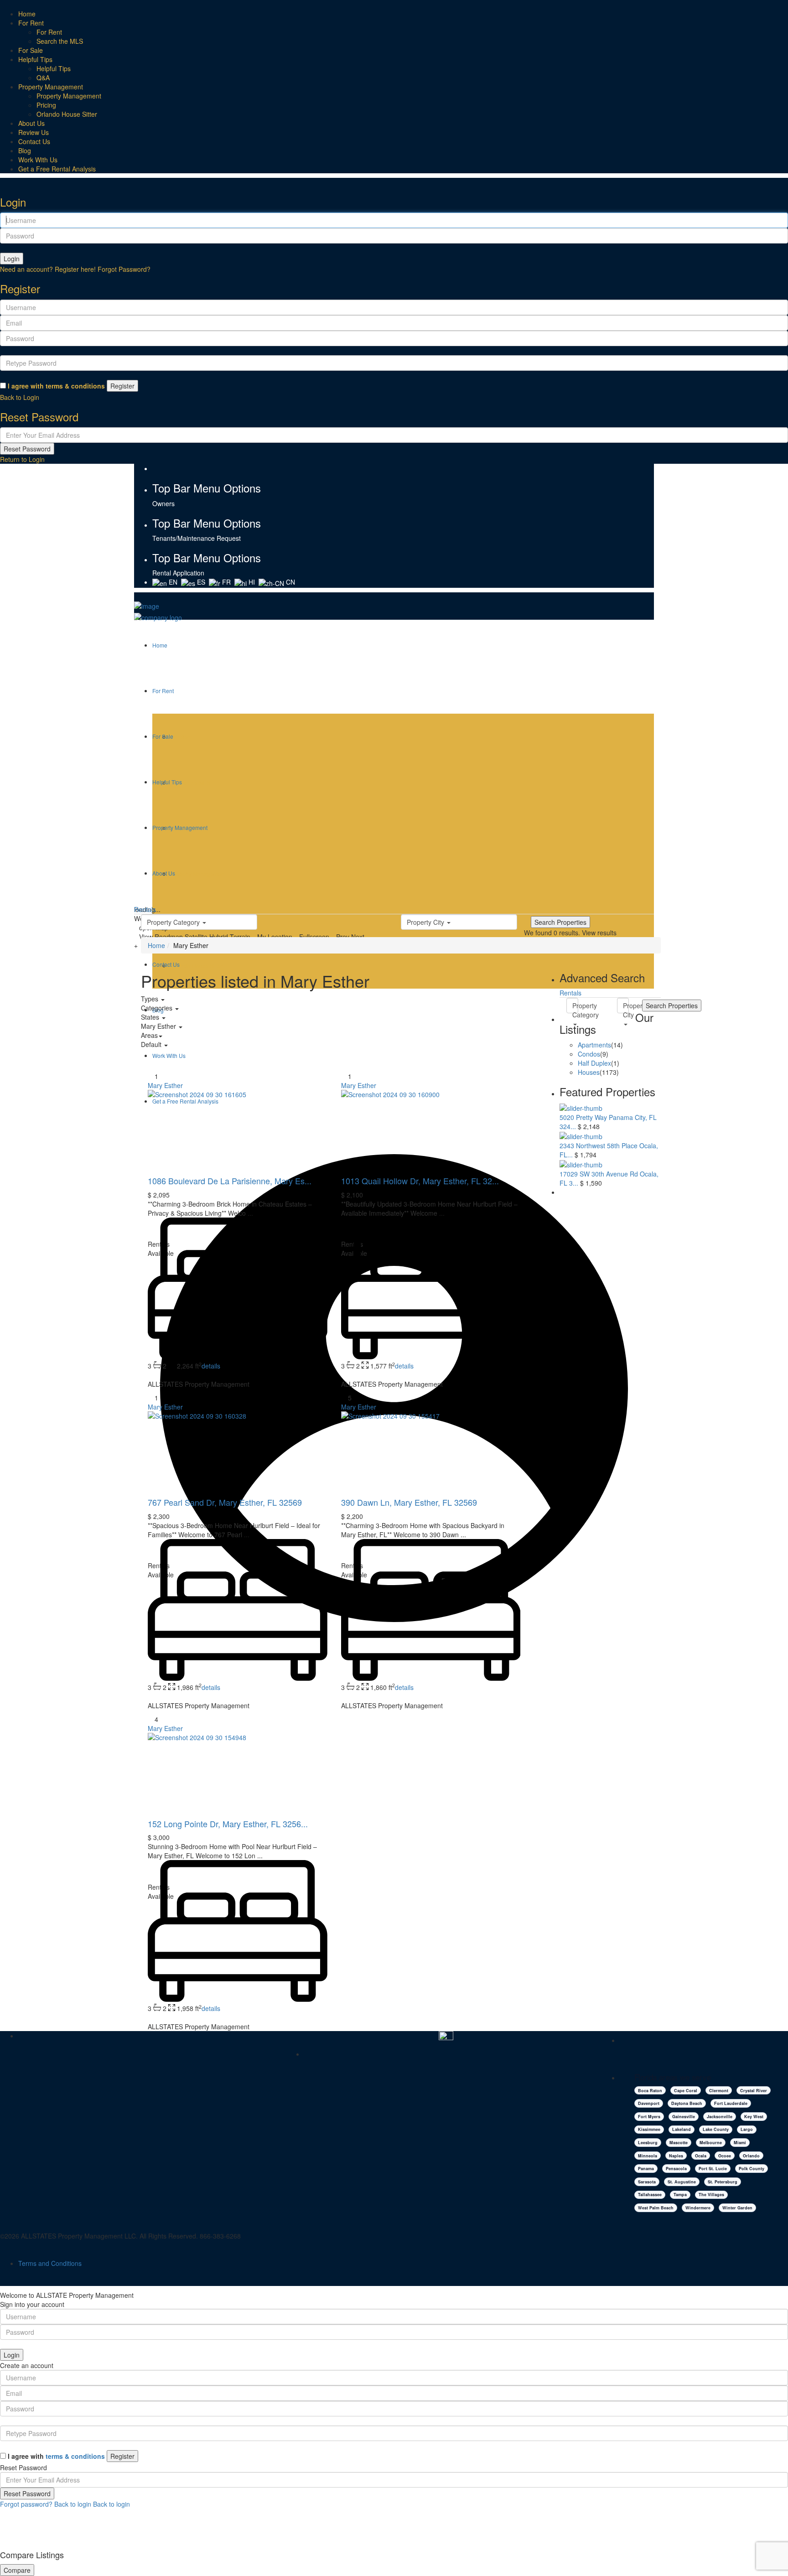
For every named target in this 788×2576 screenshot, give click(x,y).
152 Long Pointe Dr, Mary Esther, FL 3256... (228, 1824)
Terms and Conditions (50, 2263)
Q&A (43, 78)
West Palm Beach (656, 2208)
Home (27, 14)
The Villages (711, 2195)
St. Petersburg (723, 2182)
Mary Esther (165, 1085)
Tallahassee (650, 2195)
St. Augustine (682, 2182)
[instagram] (170, 468)
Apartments (594, 1045)
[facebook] (155, 468)
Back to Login (20, 397)
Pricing (46, 105)
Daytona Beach (687, 2103)
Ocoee (725, 2156)
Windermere (698, 2208)
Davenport (649, 2103)
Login (12, 259)
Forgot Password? (124, 269)
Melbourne (711, 2143)
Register (122, 386)
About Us (31, 123)
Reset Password (27, 449)
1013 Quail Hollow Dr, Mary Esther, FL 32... (420, 1181)
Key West (754, 2117)
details (211, 1366)
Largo (747, 2129)
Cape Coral (686, 2091)
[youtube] (161, 468)
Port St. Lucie (713, 2169)
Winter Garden (737, 2208)
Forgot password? (26, 2504)
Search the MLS (60, 41)
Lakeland (682, 2129)
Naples (676, 2156)
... (250, 1213)
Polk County (752, 2169)
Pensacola (676, 2169)
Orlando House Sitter (67, 114)
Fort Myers (649, 2117)
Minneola (648, 2156)
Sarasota (647, 2182)
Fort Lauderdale (731, 2103)
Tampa (680, 2195)
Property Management (51, 87)
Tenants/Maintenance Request (197, 538)
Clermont (719, 2091)
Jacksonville (720, 2117)
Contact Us (34, 141)
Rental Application (178, 573)
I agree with (56, 386)
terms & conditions (75, 386)
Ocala (701, 2156)
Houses (589, 1072)
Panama (646, 2169)
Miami (740, 2143)
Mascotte (679, 2143)
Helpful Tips (35, 59)
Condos (589, 1054)
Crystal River (754, 2091)
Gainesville (684, 2117)
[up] (3, 2532)
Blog (25, 150)
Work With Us (38, 160)
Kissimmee (649, 2129)
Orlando (751, 2156)
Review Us (34, 132)
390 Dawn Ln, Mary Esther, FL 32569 (409, 1502)
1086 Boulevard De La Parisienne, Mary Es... (230, 1181)
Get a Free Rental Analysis (57, 169)
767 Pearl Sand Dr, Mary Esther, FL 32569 (225, 1502)
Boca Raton (650, 2091)
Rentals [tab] (570, 993)
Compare (17, 2570)
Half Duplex (594, 1063)
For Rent (31, 23)
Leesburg (648, 2143)
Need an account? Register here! (48, 269)
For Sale (31, 50)
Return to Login (22, 459)
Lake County (716, 2129)
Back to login (73, 2504)
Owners (163, 503)
